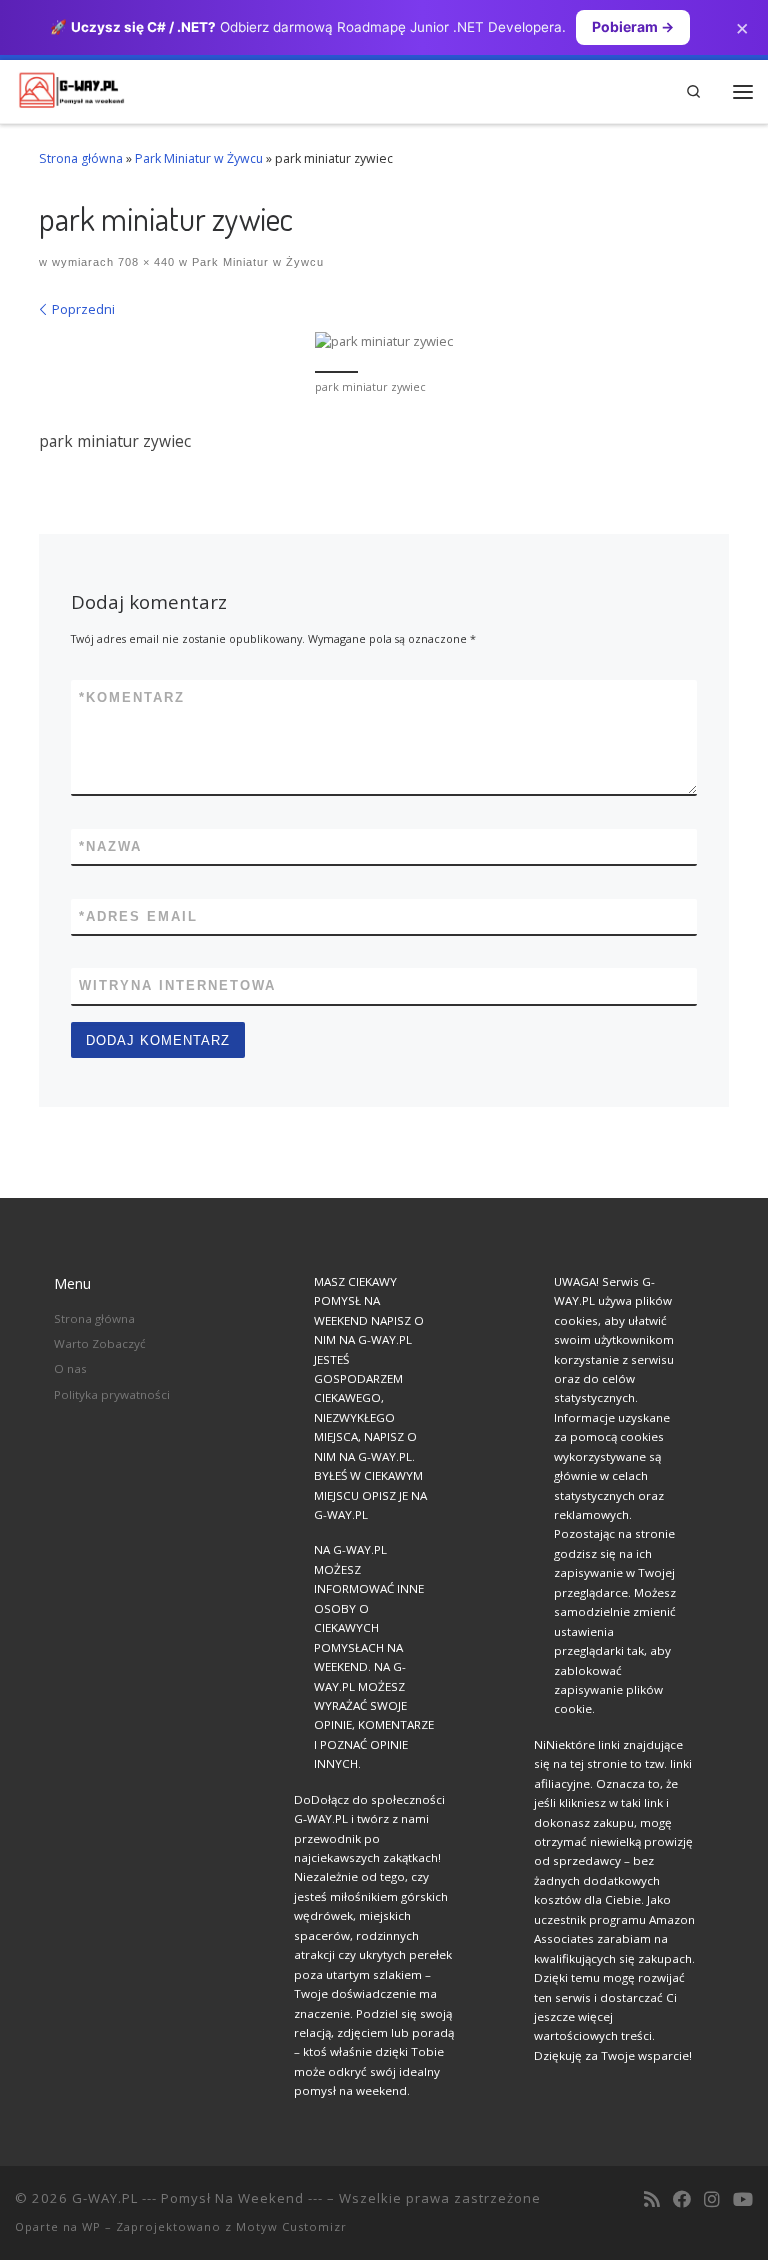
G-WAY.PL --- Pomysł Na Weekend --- (197, 2198)
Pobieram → (633, 26)
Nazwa (110, 846)
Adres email (138, 916)
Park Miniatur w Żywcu (199, 158)
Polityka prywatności (112, 1394)
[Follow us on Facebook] (682, 2200)
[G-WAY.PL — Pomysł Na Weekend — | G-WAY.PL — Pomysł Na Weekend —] (71, 88)
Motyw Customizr (291, 2226)
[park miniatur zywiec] (384, 342)
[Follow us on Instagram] (712, 2200)
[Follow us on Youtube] (743, 2200)
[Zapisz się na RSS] (652, 2200)
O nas (70, 1368)
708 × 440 (144, 262)
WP (91, 2226)
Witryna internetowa (177, 985)
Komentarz (132, 697)
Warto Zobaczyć (100, 1343)
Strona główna (81, 158)
